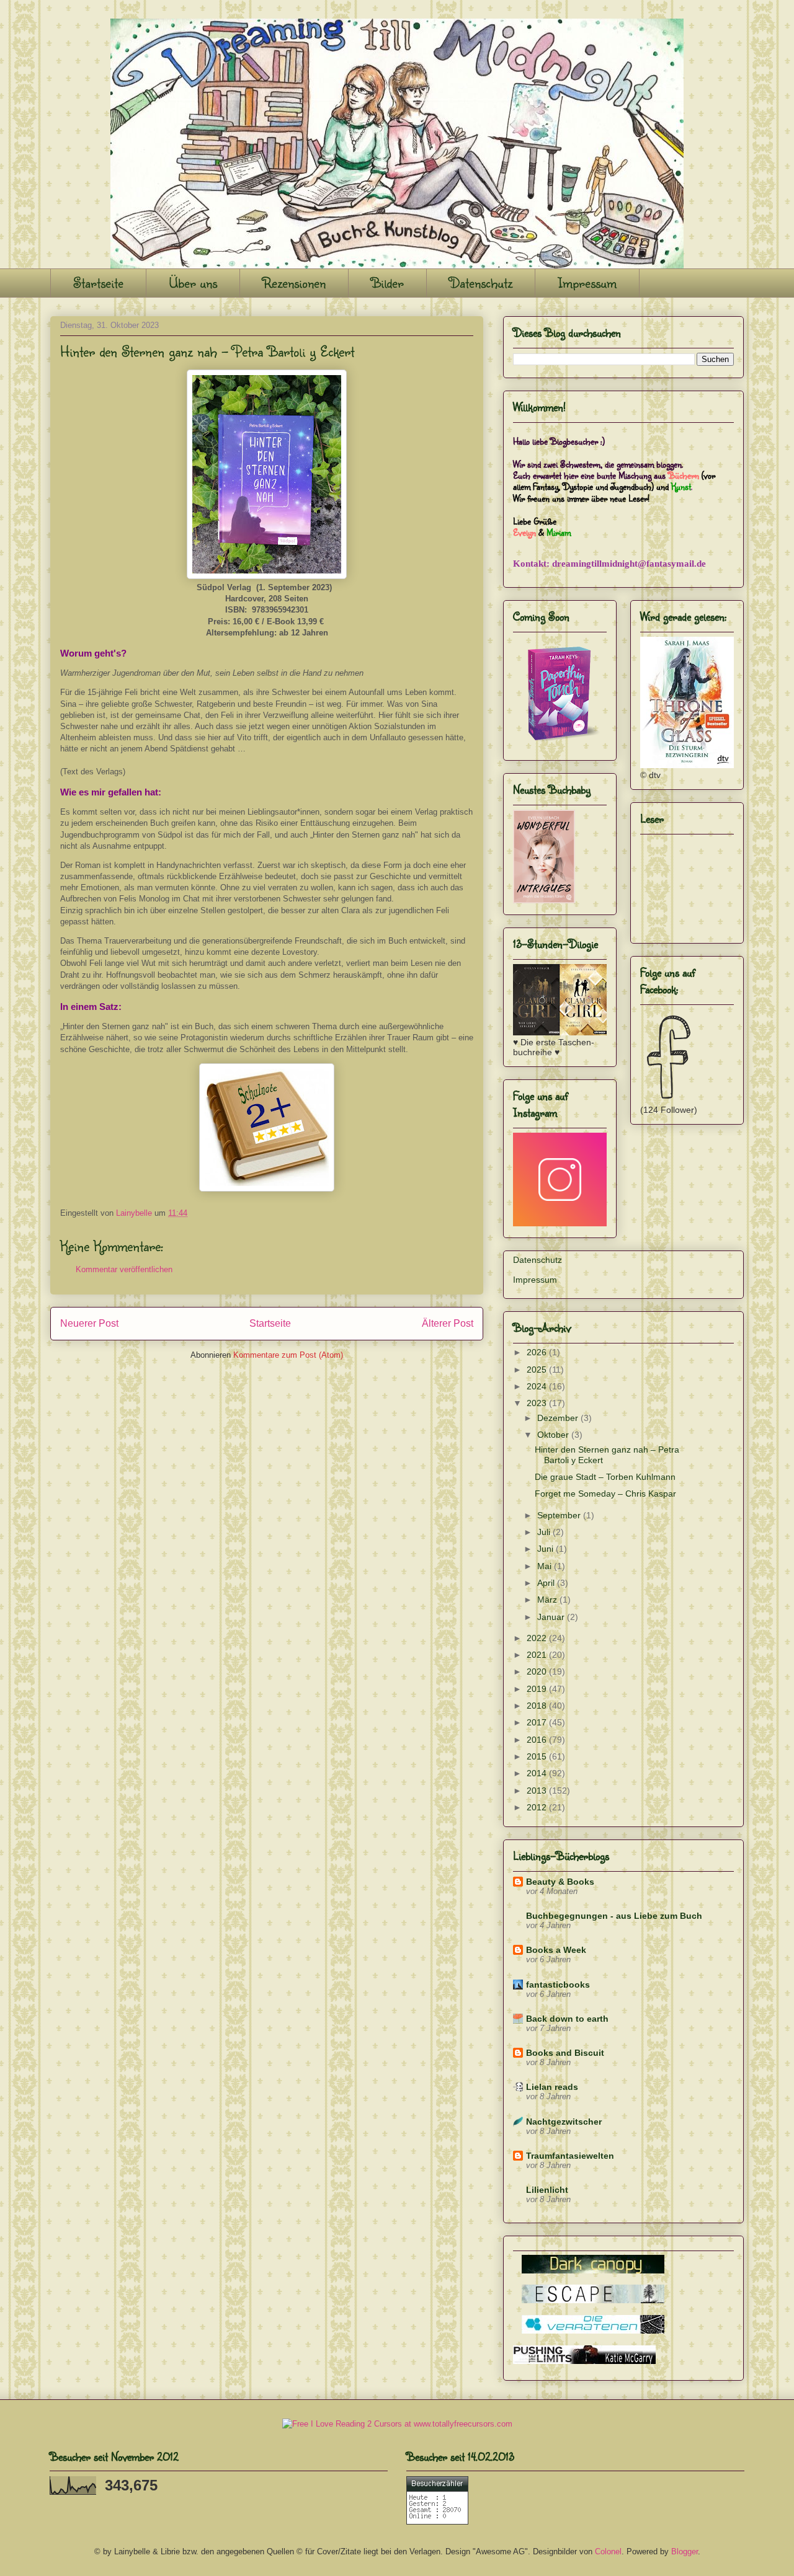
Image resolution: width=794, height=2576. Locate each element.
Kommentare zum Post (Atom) (288, 1355)
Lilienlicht (547, 2190)
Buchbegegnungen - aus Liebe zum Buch (614, 1916)
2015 (538, 1756)
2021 (538, 1655)
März (548, 1600)
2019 (538, 1689)
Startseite (98, 282)
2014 (538, 1773)
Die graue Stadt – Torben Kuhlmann (605, 1477)
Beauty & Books (560, 1882)
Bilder (387, 282)
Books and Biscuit (565, 2053)
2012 (538, 1807)
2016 (538, 1740)
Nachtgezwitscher (564, 2122)
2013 (538, 1790)
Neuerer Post (89, 1323)
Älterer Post (448, 1323)
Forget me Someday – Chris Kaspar (605, 1494)
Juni (546, 1549)
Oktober (554, 1435)
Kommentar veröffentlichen (124, 1269)
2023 (538, 1403)
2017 (538, 1722)
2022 (538, 1638)
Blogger (685, 2552)
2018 (538, 1706)
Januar (552, 1617)
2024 (538, 1386)
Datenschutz (481, 282)
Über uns (193, 282)
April (547, 1583)
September (560, 1515)
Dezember (559, 1418)
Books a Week (556, 1950)
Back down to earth (567, 2019)
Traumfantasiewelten (570, 2156)
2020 (538, 1671)
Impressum (587, 282)
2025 (538, 1370)
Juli (545, 1532)
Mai (546, 1566)
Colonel (608, 2552)
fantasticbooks (558, 1985)
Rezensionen (294, 282)
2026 (538, 1352)
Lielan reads (552, 2087)
